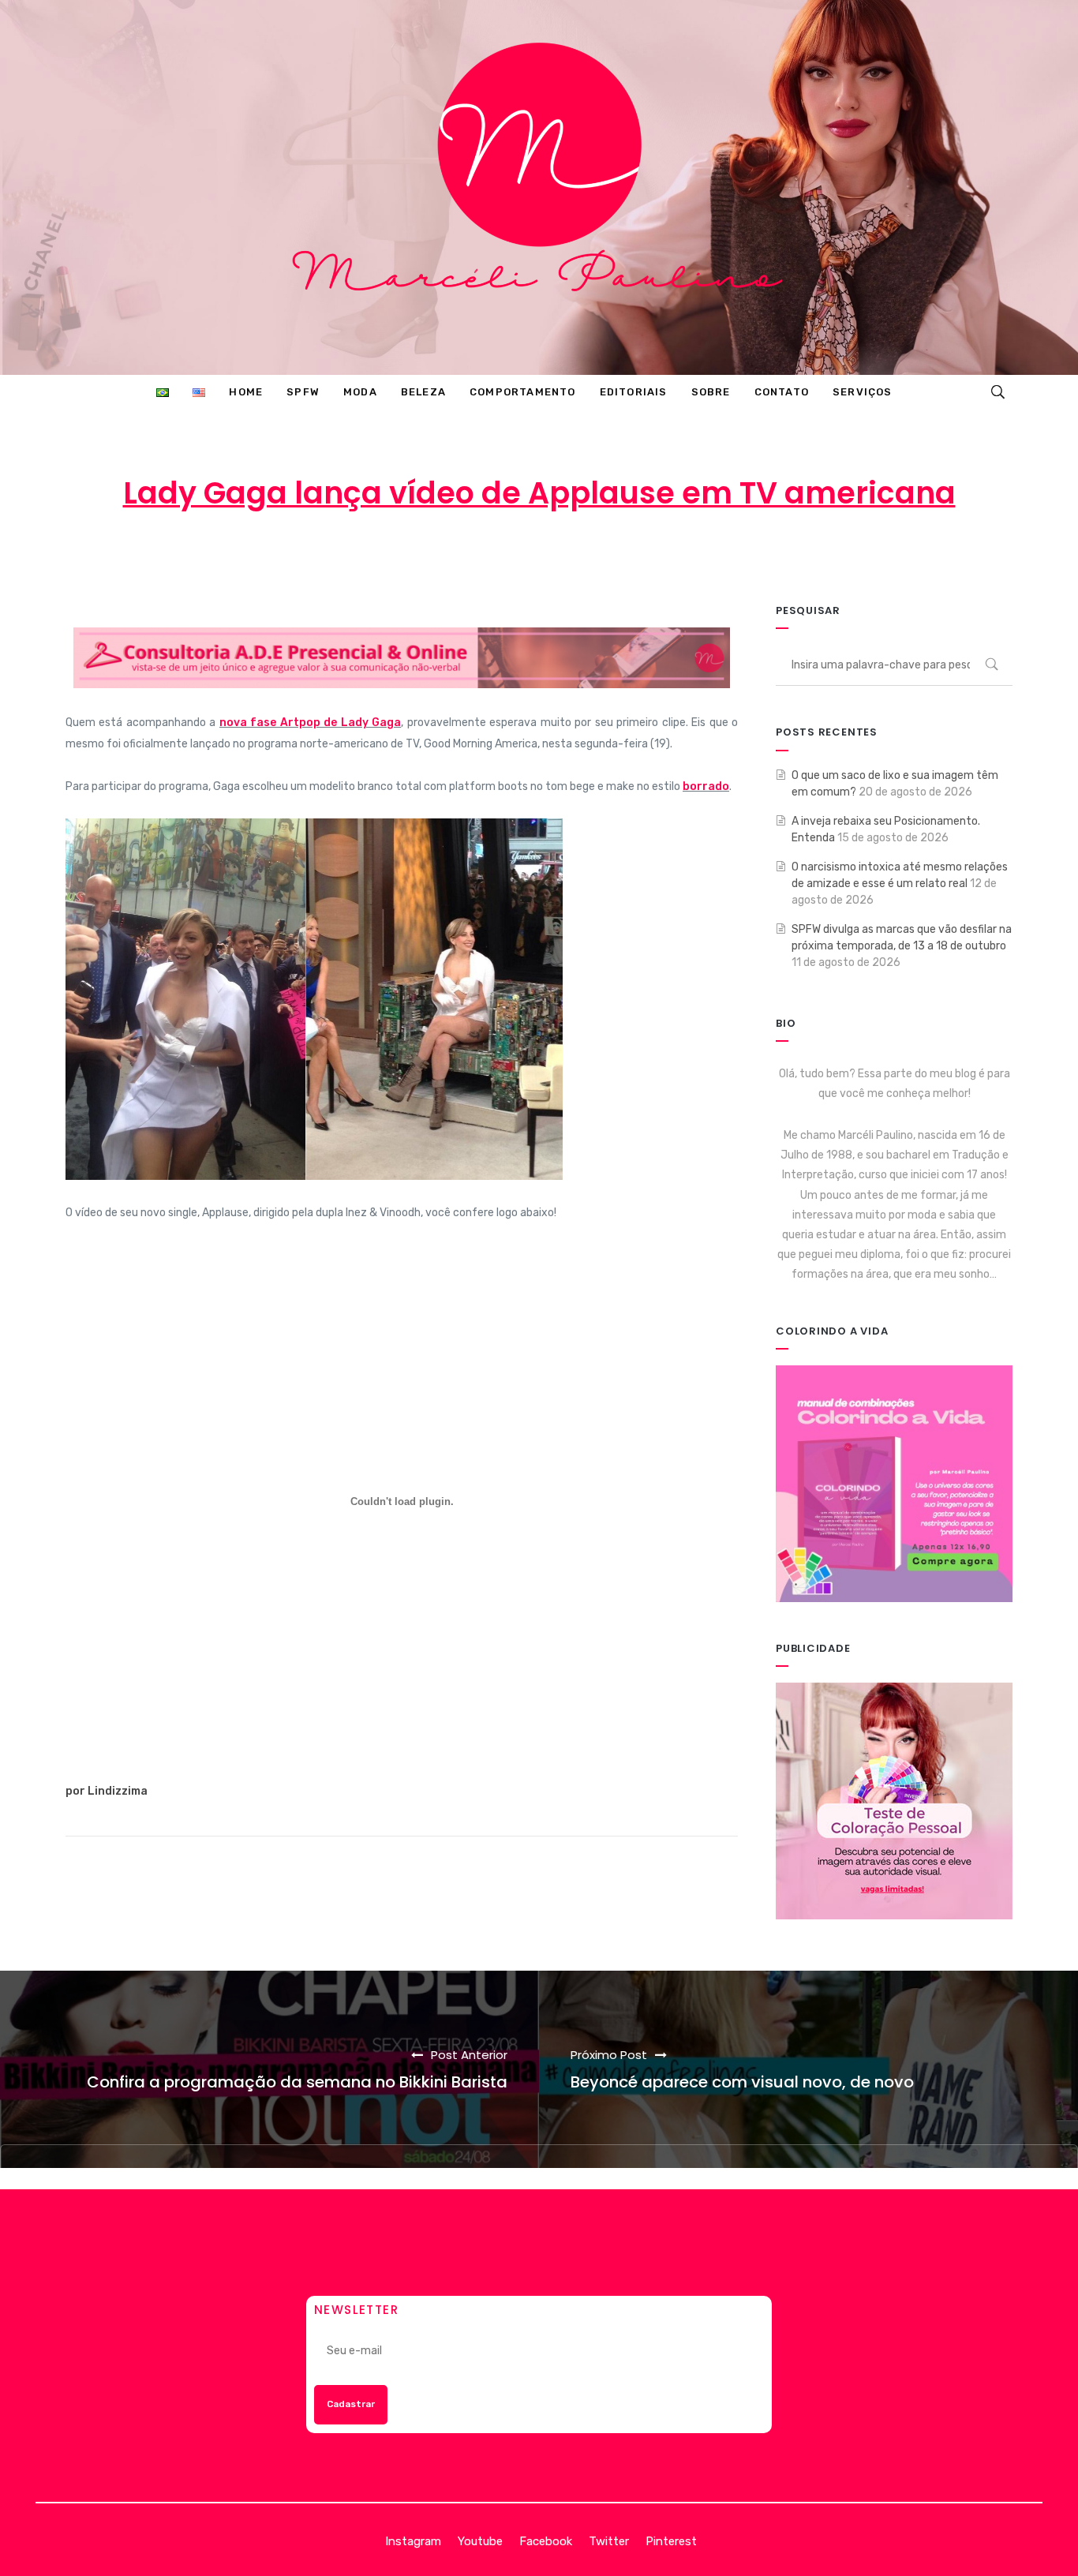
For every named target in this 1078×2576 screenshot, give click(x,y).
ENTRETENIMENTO (670, 556)
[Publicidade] (894, 1801)
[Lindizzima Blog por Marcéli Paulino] (539, 187)
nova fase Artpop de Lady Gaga (310, 723)
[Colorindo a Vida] (894, 1483)
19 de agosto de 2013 (516, 556)
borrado (706, 786)
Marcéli (393, 556)
